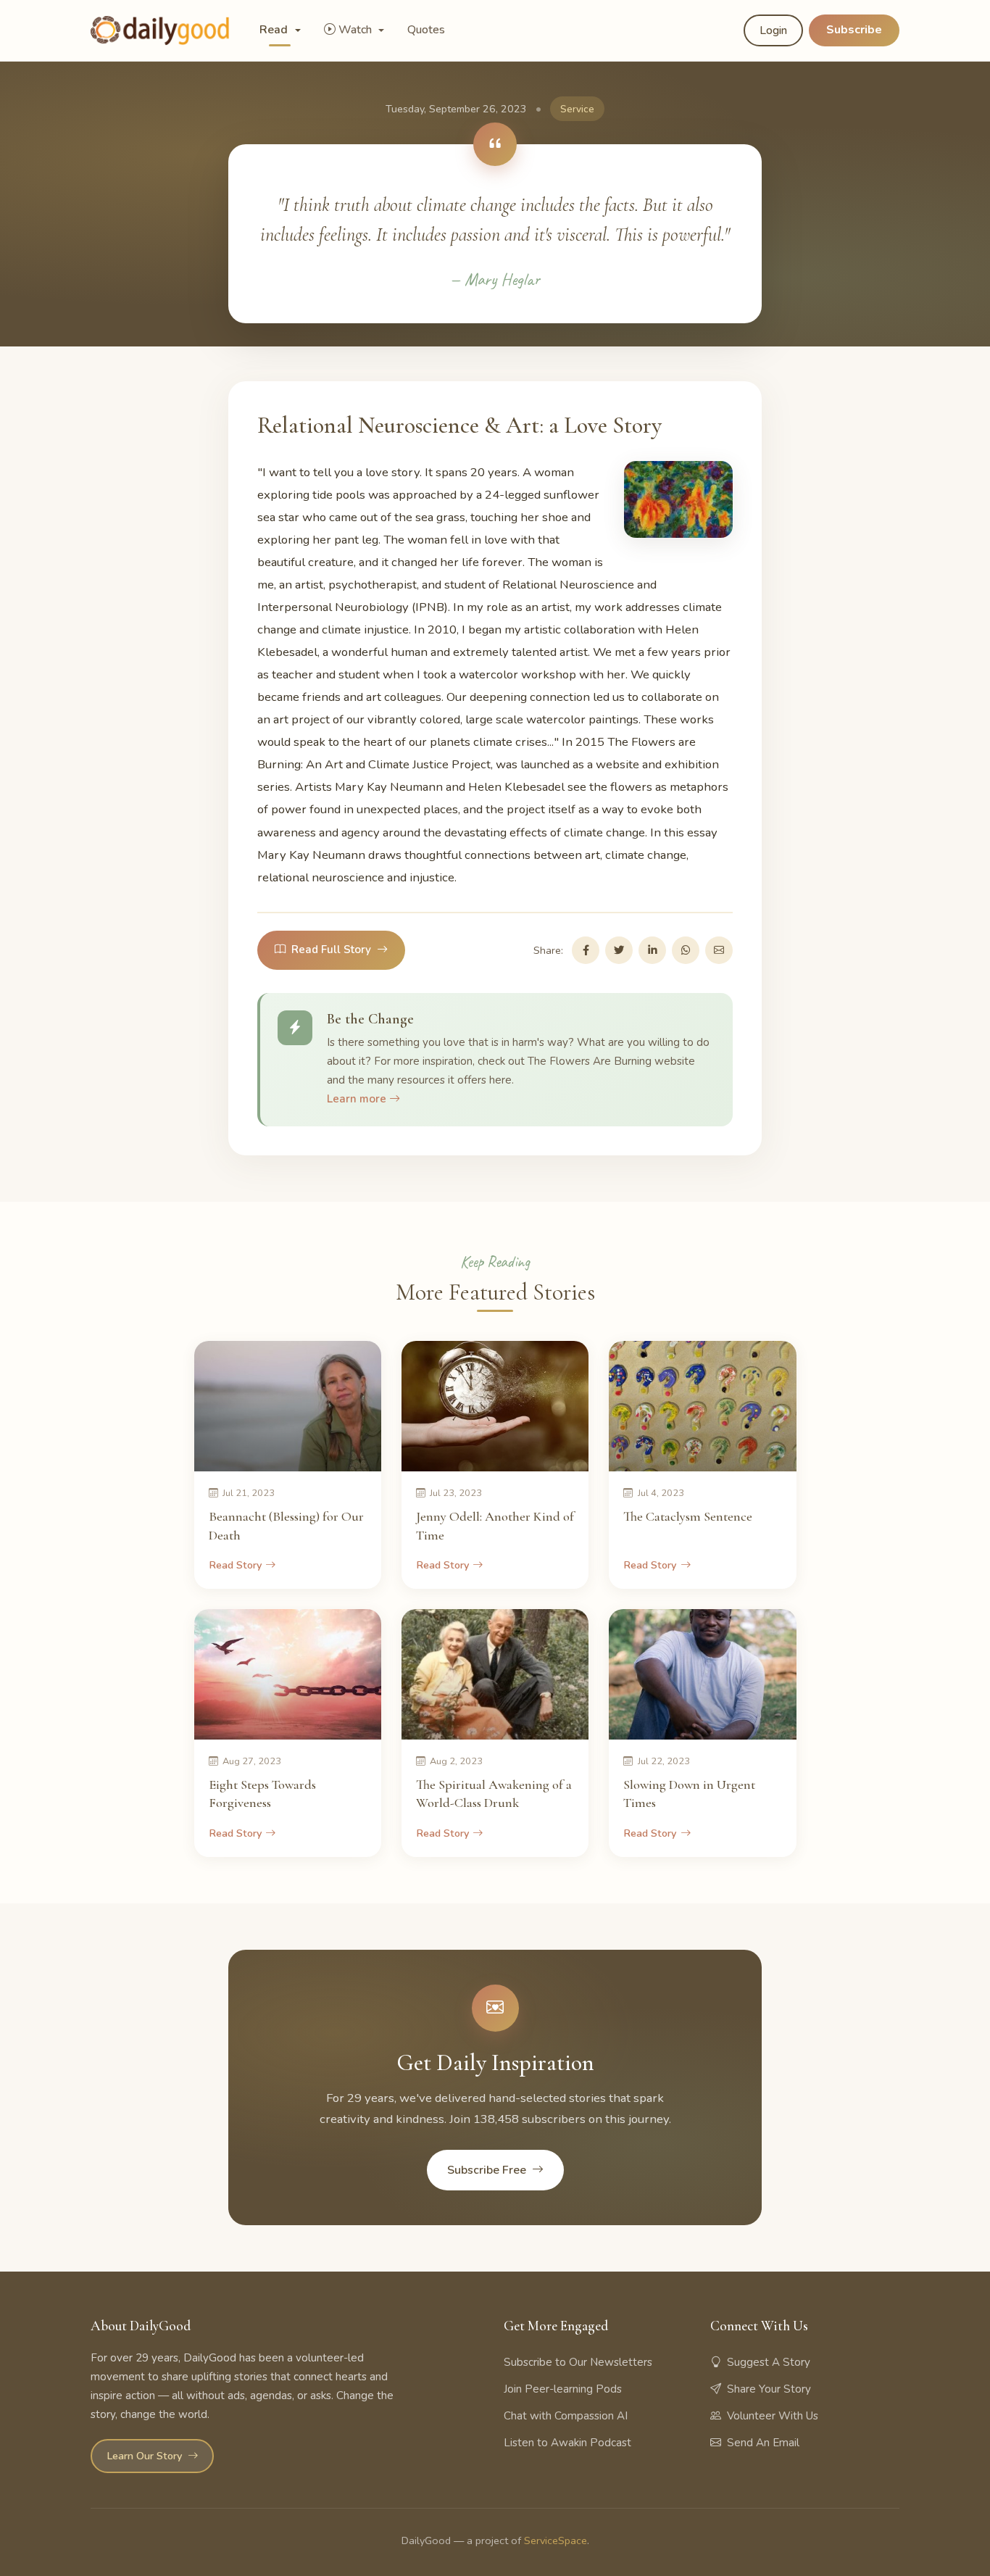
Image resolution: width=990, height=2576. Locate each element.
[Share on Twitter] (619, 950)
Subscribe (854, 30)
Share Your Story (769, 2389)
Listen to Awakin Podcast (567, 2443)
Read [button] (275, 30)
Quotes (426, 30)
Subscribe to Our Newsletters (578, 2362)
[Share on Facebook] (586, 950)
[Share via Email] (719, 950)
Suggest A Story (769, 2362)
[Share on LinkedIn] (652, 950)
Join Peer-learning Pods (563, 2389)
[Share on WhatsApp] (686, 950)
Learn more (358, 1099)
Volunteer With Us (773, 2416)
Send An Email (763, 2443)
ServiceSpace (556, 2540)
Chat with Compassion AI (566, 2416)
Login (773, 30)
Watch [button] (357, 30)
